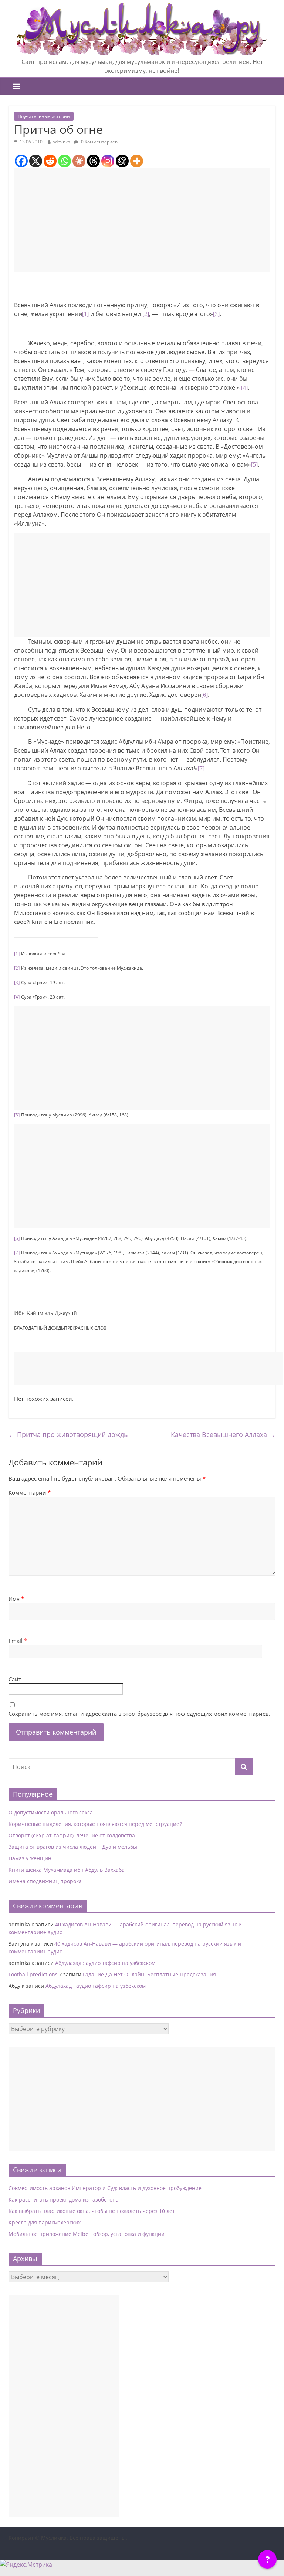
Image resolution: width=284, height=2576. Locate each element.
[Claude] (79, 161)
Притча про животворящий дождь (68, 1434)
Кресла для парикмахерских (45, 2222)
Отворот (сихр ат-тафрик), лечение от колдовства (72, 1835)
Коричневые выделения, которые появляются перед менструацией (96, 1824)
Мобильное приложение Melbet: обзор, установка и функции (87, 2234)
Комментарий (30, 1492)
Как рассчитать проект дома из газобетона (64, 2199)
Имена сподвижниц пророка (45, 1881)
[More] (137, 161)
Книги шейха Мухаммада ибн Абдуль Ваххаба (67, 1870)
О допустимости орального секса (51, 1812)
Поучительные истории (44, 116)
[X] (36, 161)
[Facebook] (21, 161)
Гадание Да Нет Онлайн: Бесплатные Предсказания (149, 1974)
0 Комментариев (99, 142)
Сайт (15, 1679)
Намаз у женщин (30, 1858)
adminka (61, 142)
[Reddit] (50, 161)
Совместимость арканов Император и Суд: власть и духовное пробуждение (105, 2188)
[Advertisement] (142, 220)
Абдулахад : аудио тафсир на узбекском (105, 1963)
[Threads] (93, 161)
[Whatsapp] (65, 161)
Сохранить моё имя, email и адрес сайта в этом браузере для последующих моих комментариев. (139, 1714)
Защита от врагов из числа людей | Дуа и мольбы (73, 1847)
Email (18, 1641)
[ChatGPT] (122, 161)
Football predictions (33, 1974)
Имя (16, 1599)
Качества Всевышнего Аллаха (223, 1434)
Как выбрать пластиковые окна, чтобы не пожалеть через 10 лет (92, 2211)
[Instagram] (108, 161)
